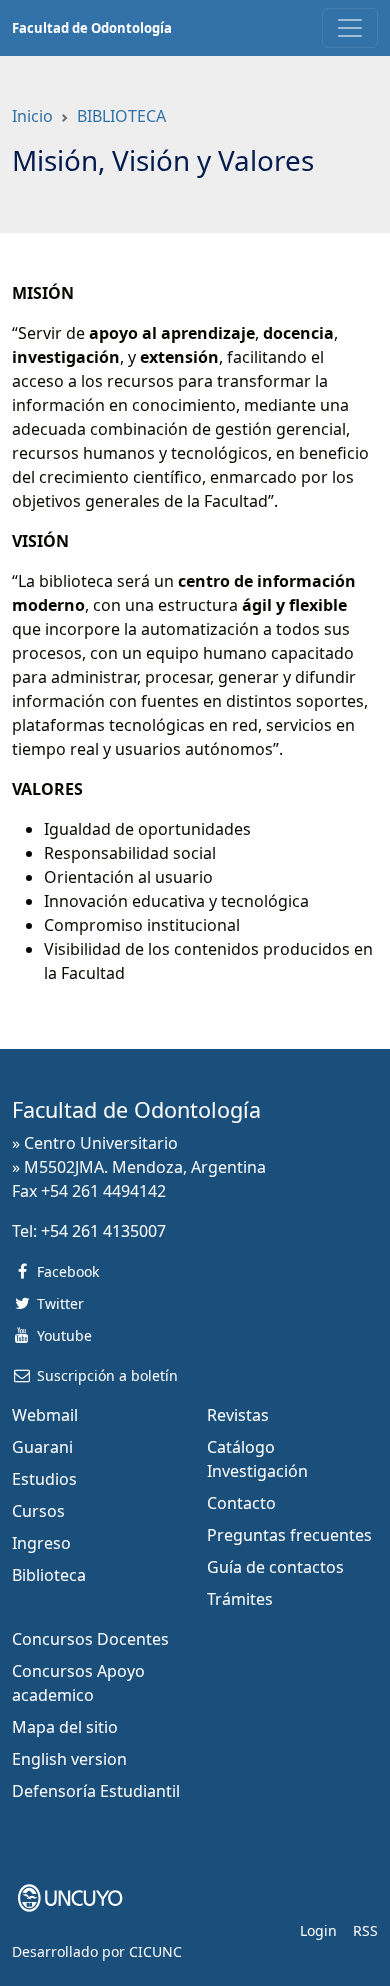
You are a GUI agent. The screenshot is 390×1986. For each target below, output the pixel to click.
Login (318, 1930)
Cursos (38, 1511)
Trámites (240, 1599)
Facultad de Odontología (92, 28)
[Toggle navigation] (350, 28)
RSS (365, 1930)
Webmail (45, 1415)
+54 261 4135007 (103, 1231)
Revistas (238, 1415)
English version (69, 1759)
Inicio (32, 116)
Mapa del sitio (65, 1727)
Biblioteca (49, 1575)
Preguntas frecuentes (289, 1535)
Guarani (42, 1447)
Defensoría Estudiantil (96, 1791)
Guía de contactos (275, 1567)
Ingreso (41, 1543)
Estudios (44, 1479)
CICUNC (155, 1951)
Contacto (241, 1503)
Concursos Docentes (90, 1639)
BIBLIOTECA (121, 116)
